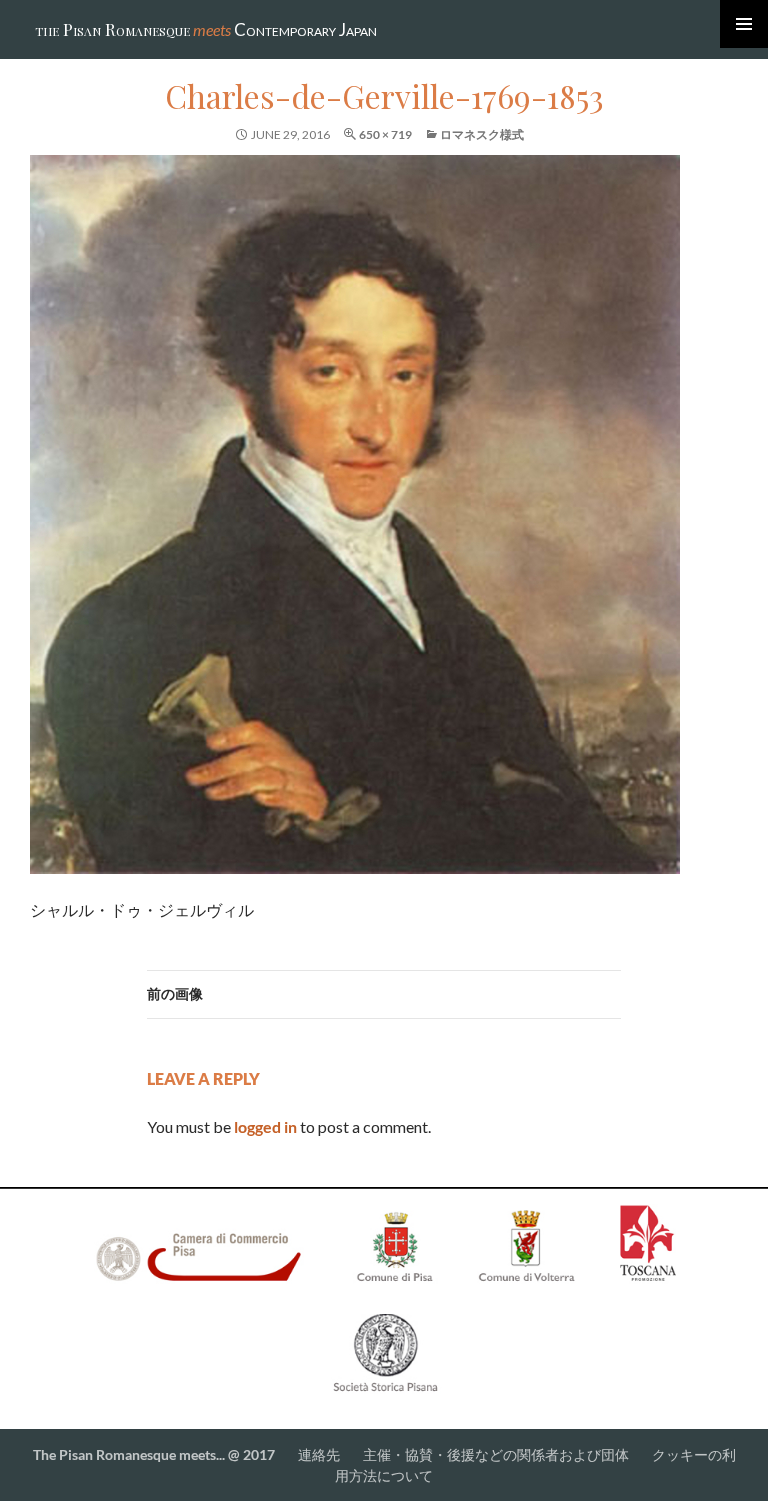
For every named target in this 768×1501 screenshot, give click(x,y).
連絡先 (320, 1454)
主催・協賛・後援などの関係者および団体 (496, 1454)
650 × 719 (385, 134)
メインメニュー (744, 24)
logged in (265, 1126)
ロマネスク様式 (482, 134)
